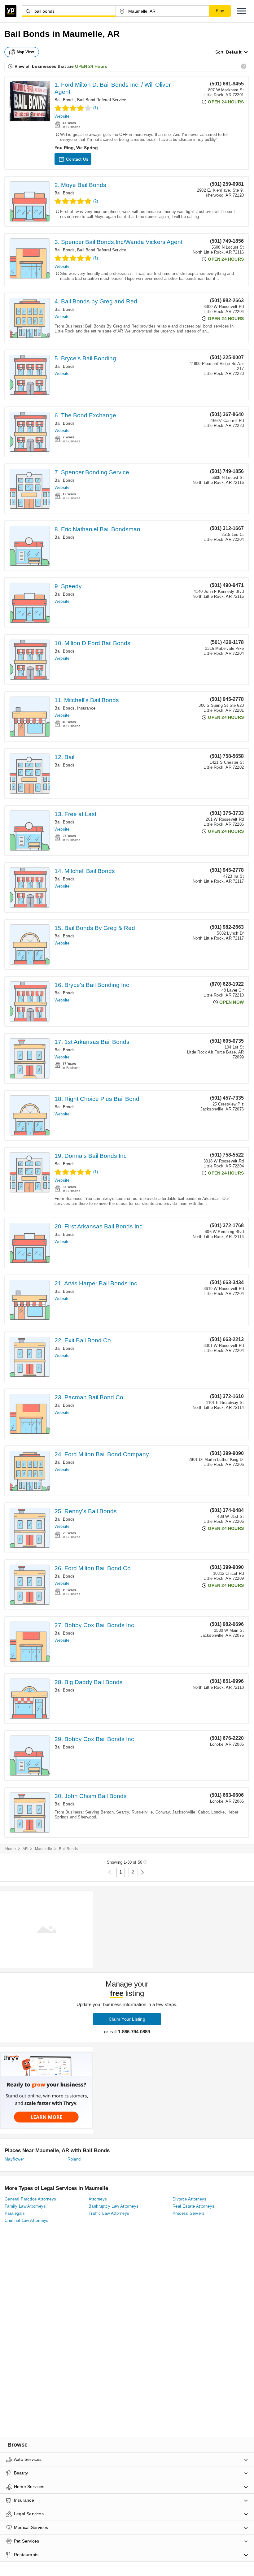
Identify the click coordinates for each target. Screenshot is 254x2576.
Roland (74, 2159)
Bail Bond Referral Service (102, 100)
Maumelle (44, 1849)
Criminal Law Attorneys (27, 2220)
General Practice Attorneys (30, 2199)
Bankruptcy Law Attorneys (114, 2206)
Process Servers (188, 2213)
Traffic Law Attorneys (109, 2213)
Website (62, 116)
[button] (242, 11)
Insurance (86, 708)
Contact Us (77, 159)
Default (234, 52)
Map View (25, 52)
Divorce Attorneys (190, 2199)
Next (142, 1872)
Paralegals (15, 2213)
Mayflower (14, 2159)
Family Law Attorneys (25, 2206)
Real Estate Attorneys (193, 2206)
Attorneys (98, 2199)
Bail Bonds (65, 100)
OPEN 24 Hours (91, 66)
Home (11, 1849)
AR (25, 1849)
